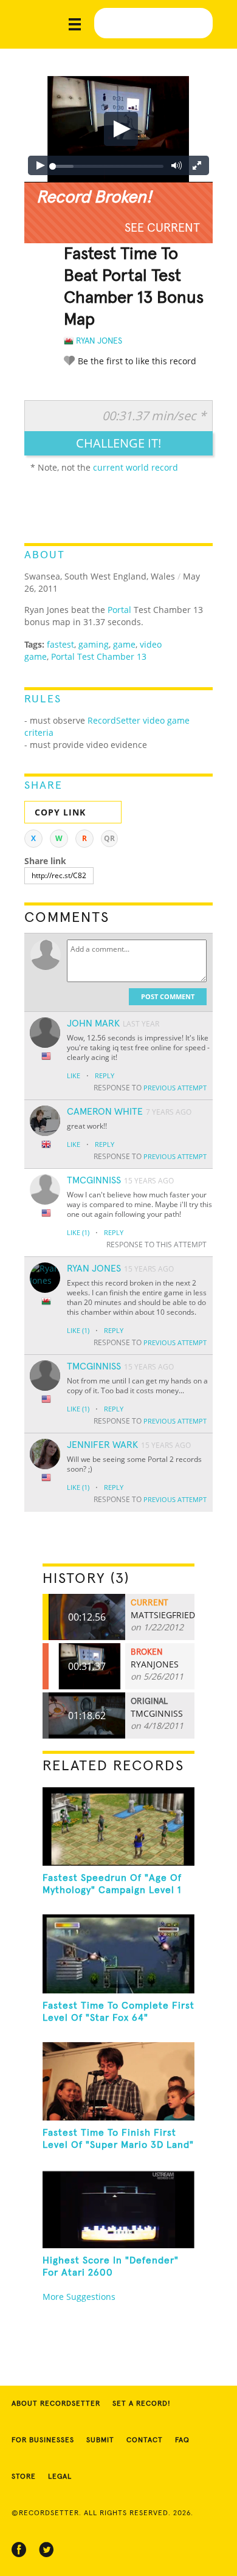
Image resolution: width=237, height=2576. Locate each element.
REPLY (105, 1075)
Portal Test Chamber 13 (99, 656)
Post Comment (168, 996)
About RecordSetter (56, 2404)
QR (109, 838)
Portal (119, 610)
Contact (145, 2440)
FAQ (182, 2440)
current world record (136, 467)
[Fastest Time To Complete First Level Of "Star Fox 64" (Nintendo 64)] (119, 1954)
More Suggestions (79, 2297)
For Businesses (43, 2440)
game (124, 644)
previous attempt (175, 1088)
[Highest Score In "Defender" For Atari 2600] (119, 2208)
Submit (100, 2440)
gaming (94, 644)
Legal (60, 2477)
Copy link (60, 812)
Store (24, 2477)
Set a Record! (142, 2404)
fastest (60, 644)
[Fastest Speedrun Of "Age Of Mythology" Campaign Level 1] (119, 1826)
